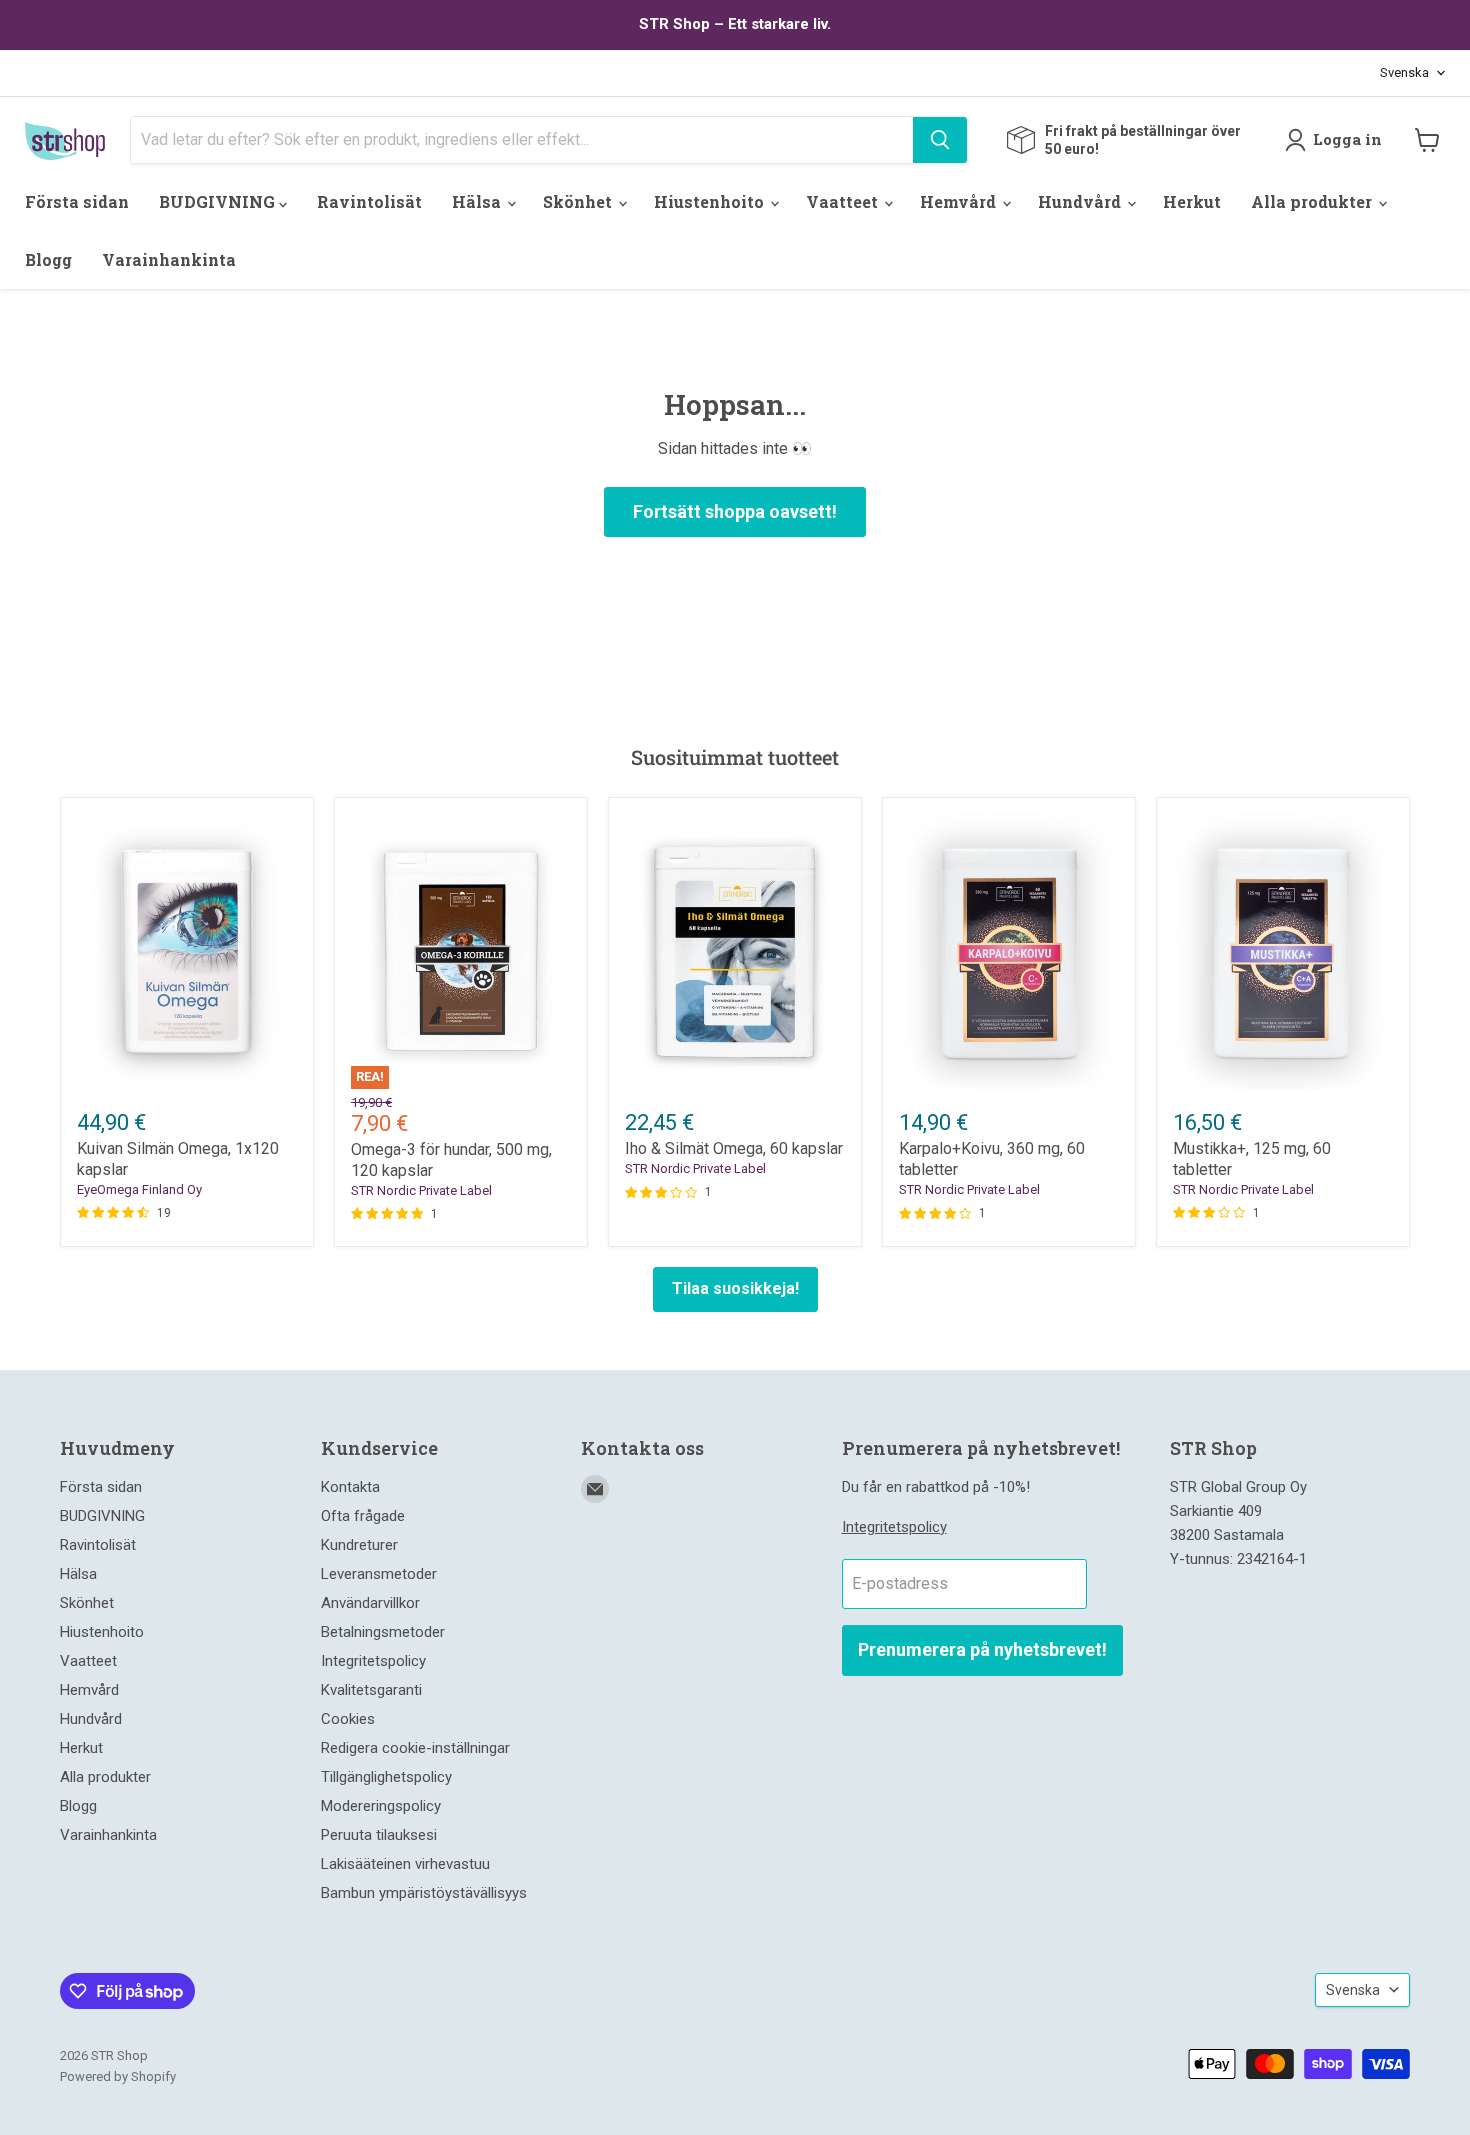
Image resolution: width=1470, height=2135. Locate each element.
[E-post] (595, 1489)
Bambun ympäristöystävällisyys (424, 1893)
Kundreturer (359, 1545)
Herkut (1192, 201)
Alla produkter (1313, 201)
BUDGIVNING (219, 201)
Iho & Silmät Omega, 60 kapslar (734, 1148)
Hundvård (1081, 201)
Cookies (348, 1719)
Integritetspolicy (373, 1661)
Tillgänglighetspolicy (386, 1777)
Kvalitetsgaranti (371, 1690)
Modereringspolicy (381, 1806)
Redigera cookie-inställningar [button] (415, 1748)
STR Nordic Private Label (421, 1190)
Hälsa (478, 201)
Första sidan (77, 201)
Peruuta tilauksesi (379, 1835)
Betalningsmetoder (383, 1632)
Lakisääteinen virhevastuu (405, 1864)
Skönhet (579, 201)
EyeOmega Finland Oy (139, 1189)
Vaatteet (844, 201)
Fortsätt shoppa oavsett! (735, 511)
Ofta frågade (363, 1516)
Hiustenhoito (711, 201)
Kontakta (350, 1487)
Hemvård (960, 201)
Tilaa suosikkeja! (735, 1288)
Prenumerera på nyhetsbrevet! (982, 1649)
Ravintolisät (369, 201)
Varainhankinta (169, 259)
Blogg (48, 259)
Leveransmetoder (379, 1574)
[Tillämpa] (940, 140)
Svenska (1404, 72)
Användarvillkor (370, 1603)
